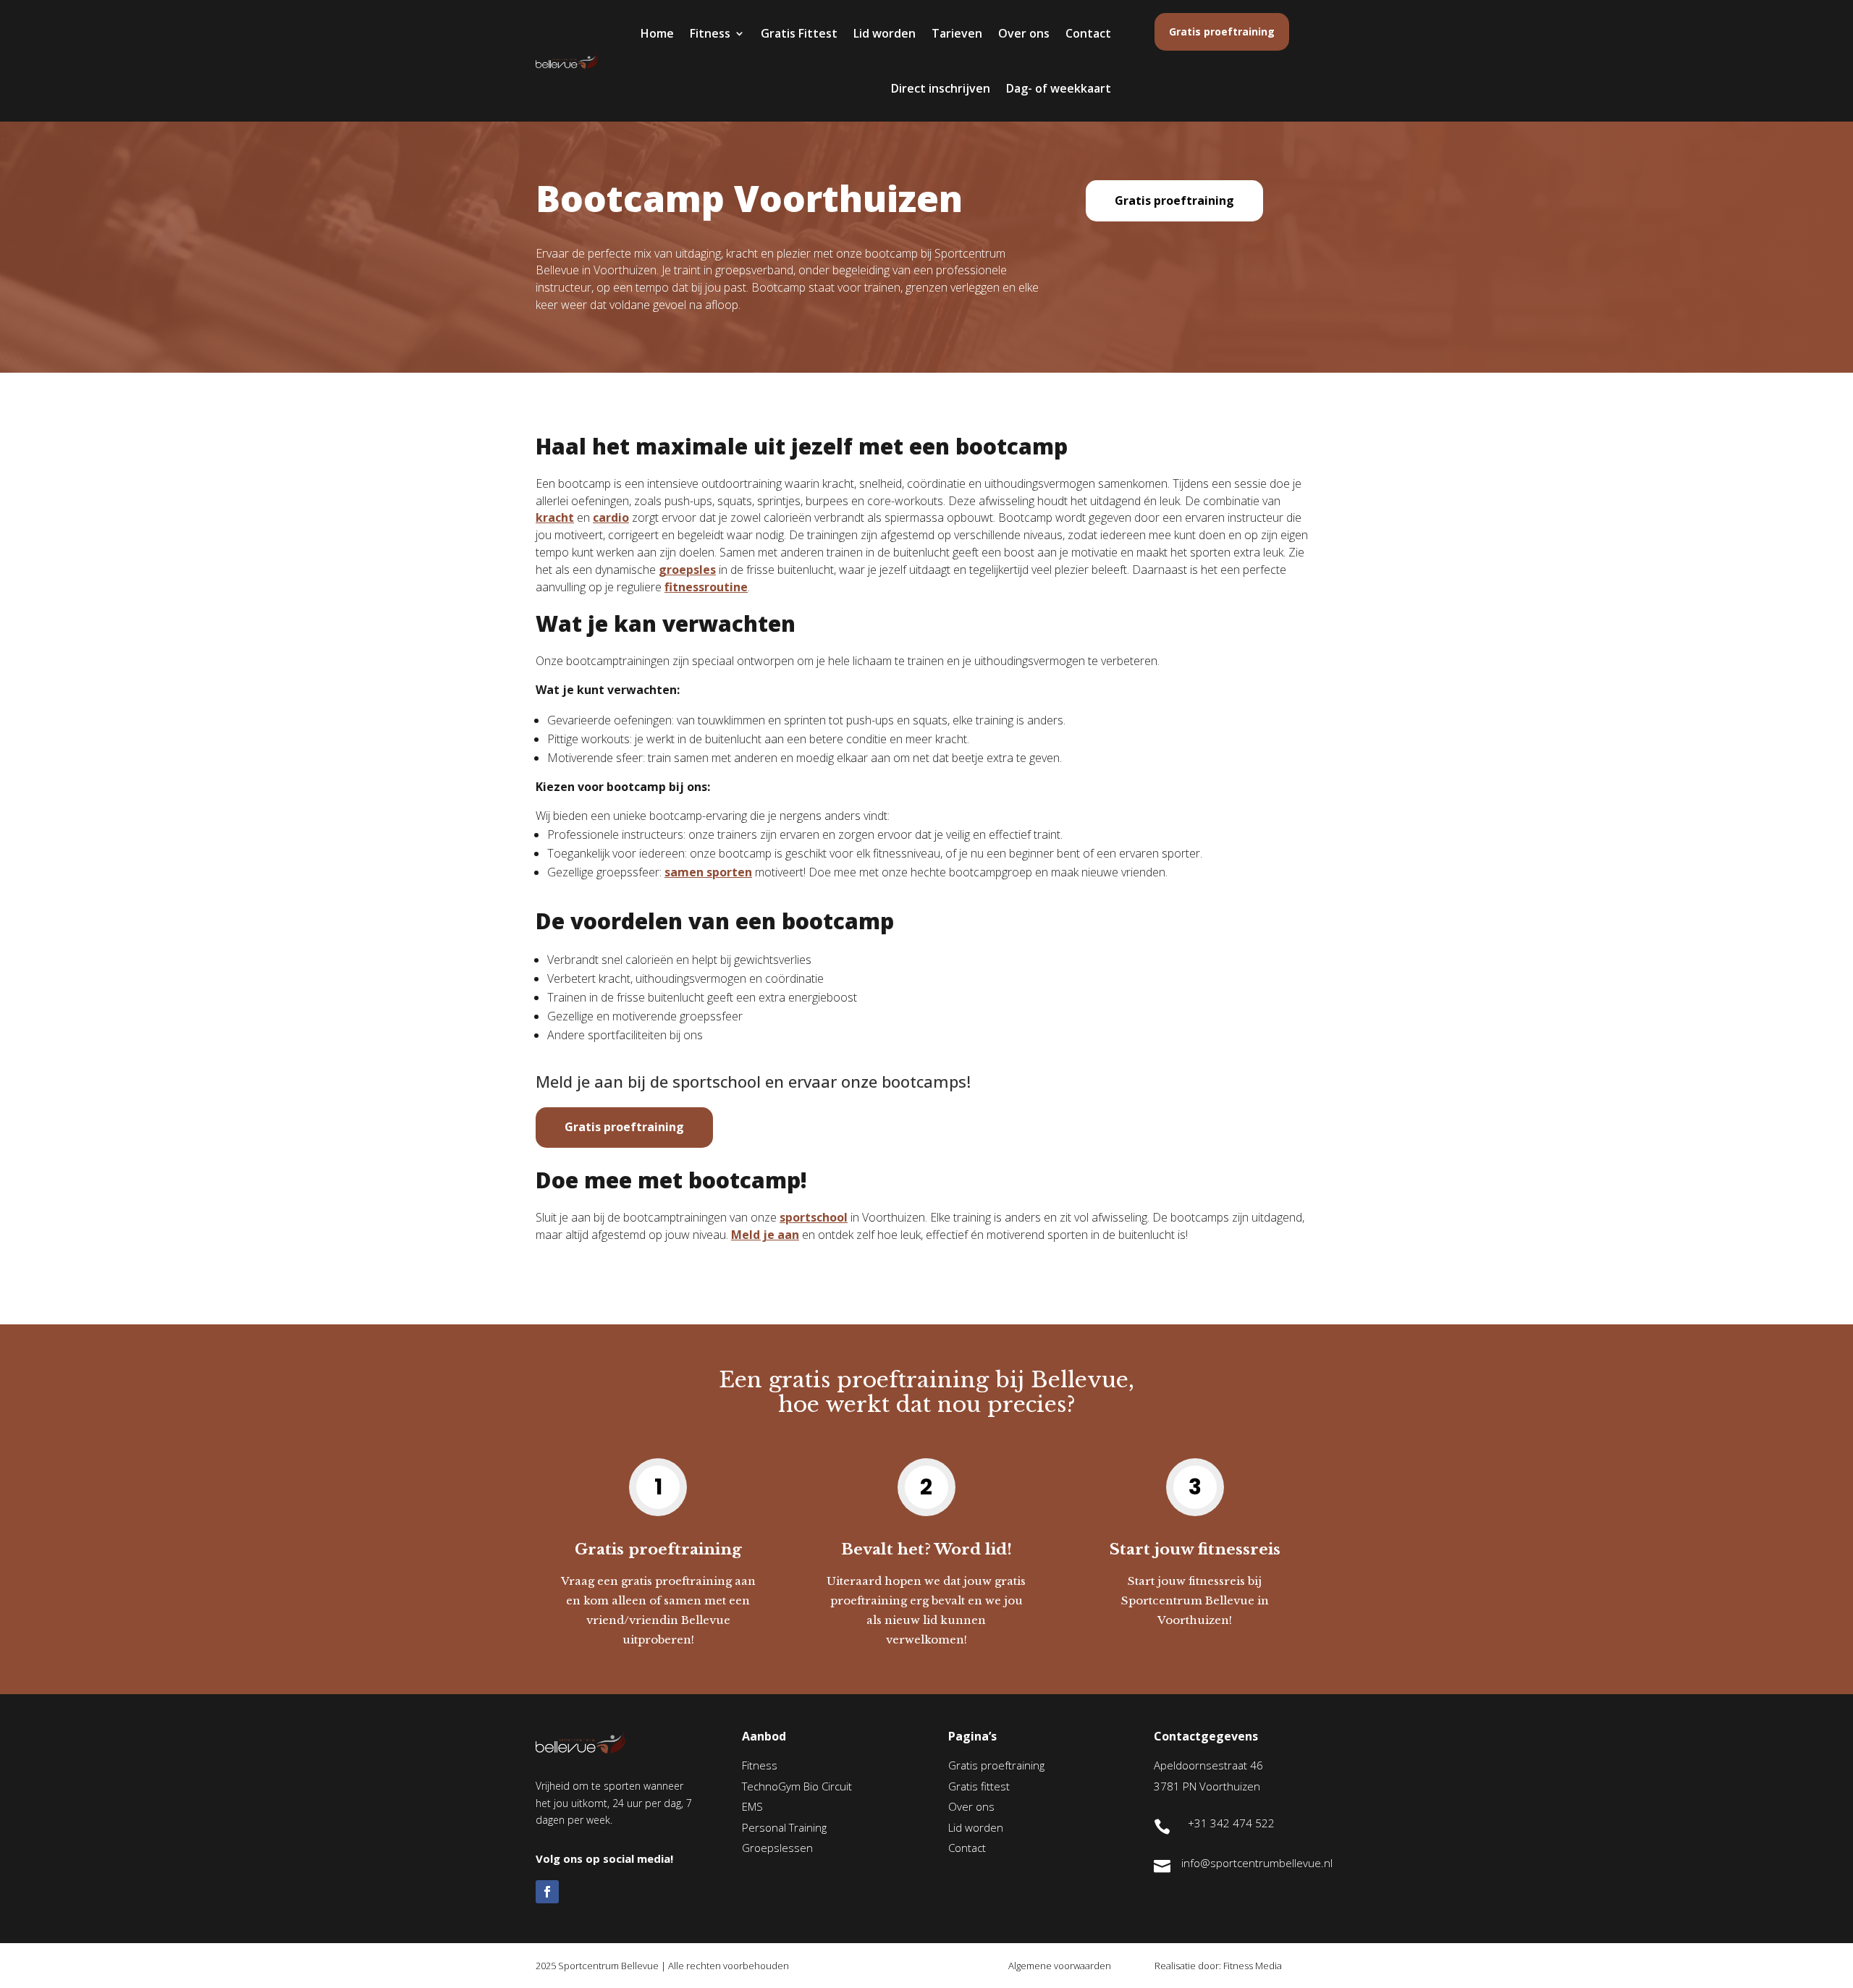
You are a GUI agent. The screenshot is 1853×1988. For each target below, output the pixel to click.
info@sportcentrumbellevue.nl (1257, 1863)
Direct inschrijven (941, 88)
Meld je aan (765, 1235)
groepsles (687, 570)
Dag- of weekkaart (1059, 88)
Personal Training (784, 1827)
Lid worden (885, 33)
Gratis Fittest (799, 33)
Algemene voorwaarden (1060, 1966)
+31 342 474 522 (1231, 1823)
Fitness (710, 33)
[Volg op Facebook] (547, 1892)
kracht (555, 517)
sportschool (814, 1217)
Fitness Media (1253, 1966)
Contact (1088, 33)
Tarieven (957, 33)
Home (657, 33)
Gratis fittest (979, 1786)
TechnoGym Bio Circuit (797, 1786)
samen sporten (708, 872)
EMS (752, 1806)
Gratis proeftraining (1222, 31)
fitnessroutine (706, 587)
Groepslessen (777, 1848)
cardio (611, 517)
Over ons (1024, 33)
